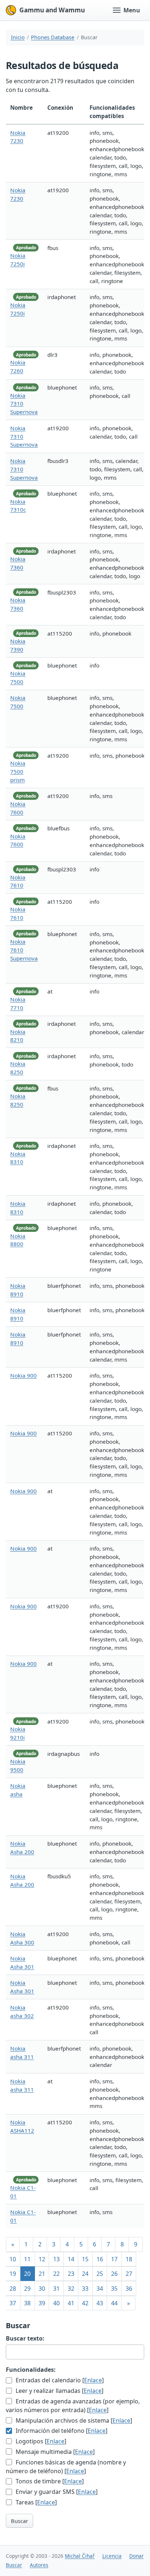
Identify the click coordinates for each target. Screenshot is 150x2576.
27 (129, 2274)
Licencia (112, 2556)
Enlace (93, 2380)
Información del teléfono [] (61, 2431)
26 (114, 2274)
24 (85, 2274)
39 (42, 2303)
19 (13, 2274)
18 (129, 2259)
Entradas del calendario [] (59, 2380)
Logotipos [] (40, 2441)
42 (85, 2303)
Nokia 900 (23, 1375)
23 (71, 2274)
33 (85, 2289)
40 (56, 2303)
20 (27, 2274)
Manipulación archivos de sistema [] (73, 2420)
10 (13, 2259)
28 (13, 2289)
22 (56, 2274)
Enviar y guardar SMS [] (56, 2492)
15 (85, 2259)
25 (100, 2274)
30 (42, 2289)
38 (27, 2303)
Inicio (18, 37)
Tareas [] (35, 2502)
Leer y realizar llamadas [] (59, 2391)
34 (100, 2289)
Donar (137, 2556)
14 (71, 2259)
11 (27, 2259)
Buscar (19, 2521)
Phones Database (53, 37)
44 (114, 2303)
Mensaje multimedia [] (54, 2452)
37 (13, 2303)
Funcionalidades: (31, 2370)
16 (100, 2259)
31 (56, 2289)
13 (56, 2259)
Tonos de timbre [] (49, 2481)
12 (42, 2259)
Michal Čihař (80, 2556)
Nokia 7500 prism (18, 771)
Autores (39, 2565)
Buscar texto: (25, 2338)
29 (27, 2289)
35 (114, 2289)
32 (71, 2289)
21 (42, 2274)
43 (100, 2303)
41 (71, 2303)
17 (114, 2259)
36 (129, 2289)
